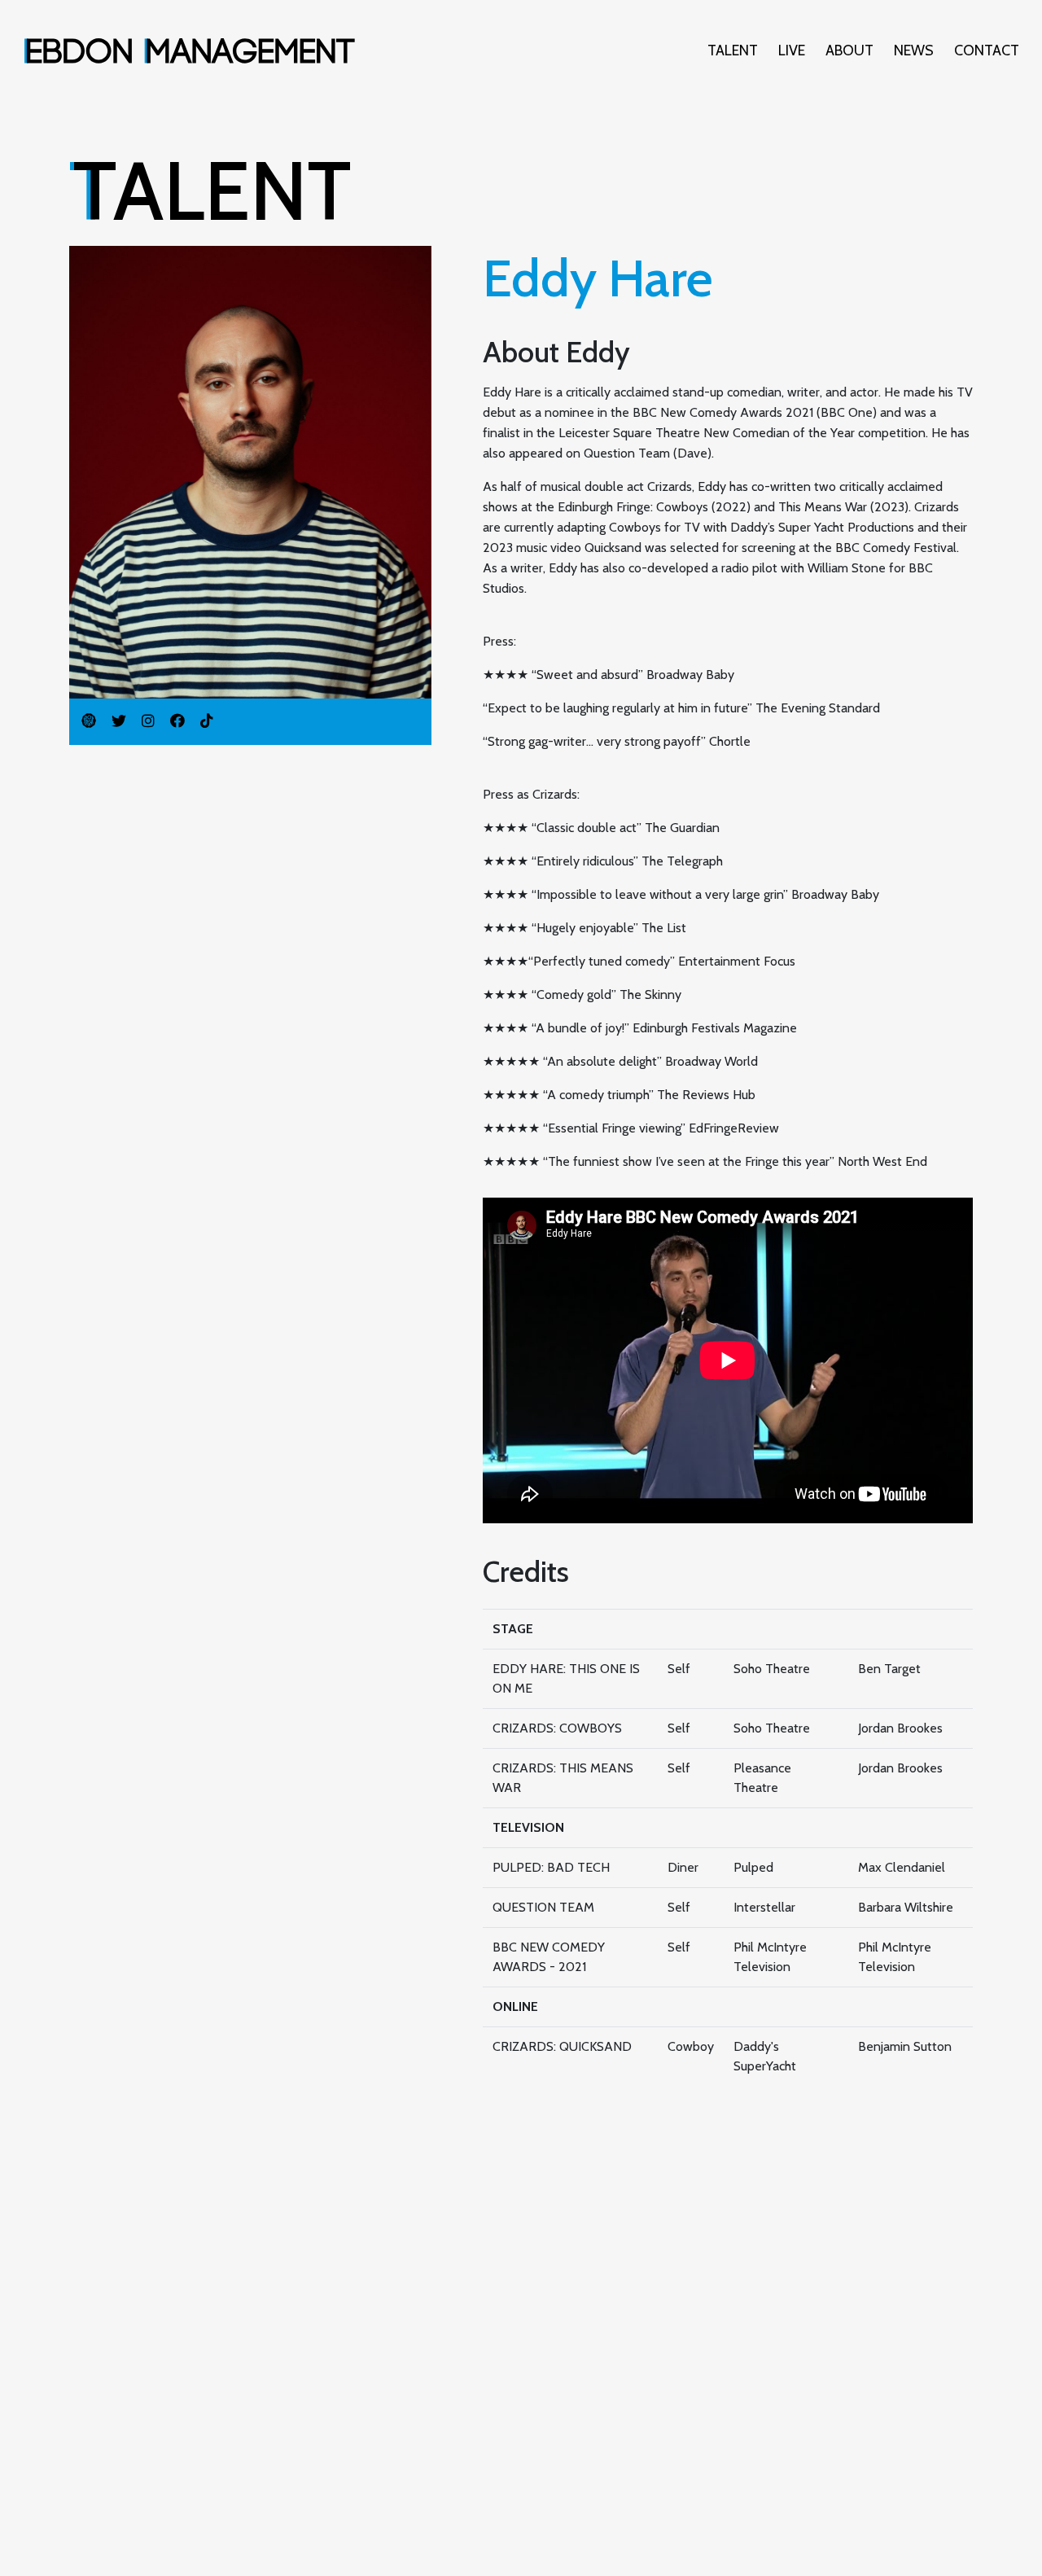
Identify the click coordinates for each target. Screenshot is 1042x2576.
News (914, 50)
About (849, 50)
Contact (987, 50)
